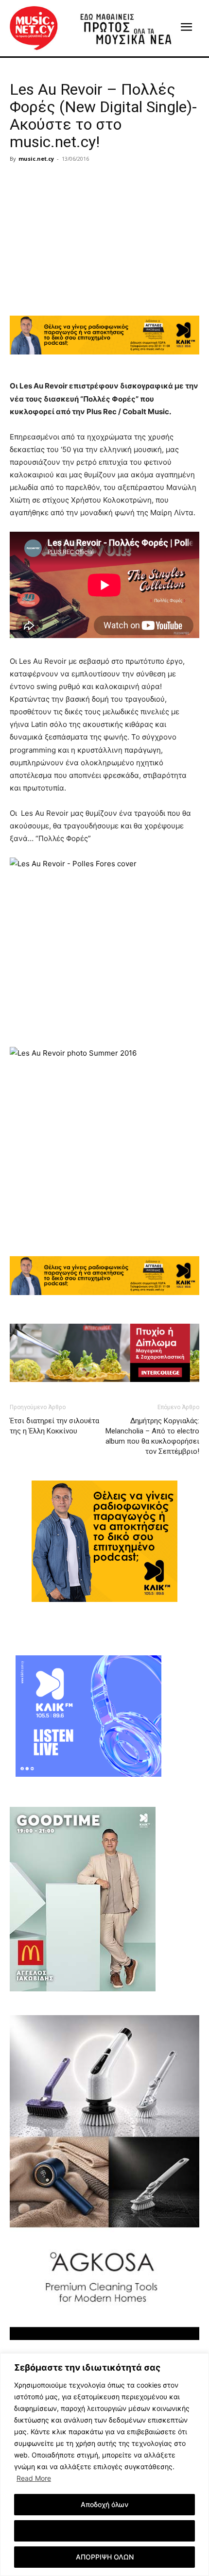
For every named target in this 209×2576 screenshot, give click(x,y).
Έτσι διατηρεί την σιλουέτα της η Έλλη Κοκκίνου (54, 1426)
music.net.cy (36, 159)
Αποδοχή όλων (104, 2504)
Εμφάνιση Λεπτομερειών (105, 2531)
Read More (34, 2478)
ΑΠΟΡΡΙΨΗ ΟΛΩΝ (105, 2557)
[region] (104, 2465)
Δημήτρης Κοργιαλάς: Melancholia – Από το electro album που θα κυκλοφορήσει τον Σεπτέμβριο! (152, 1436)
